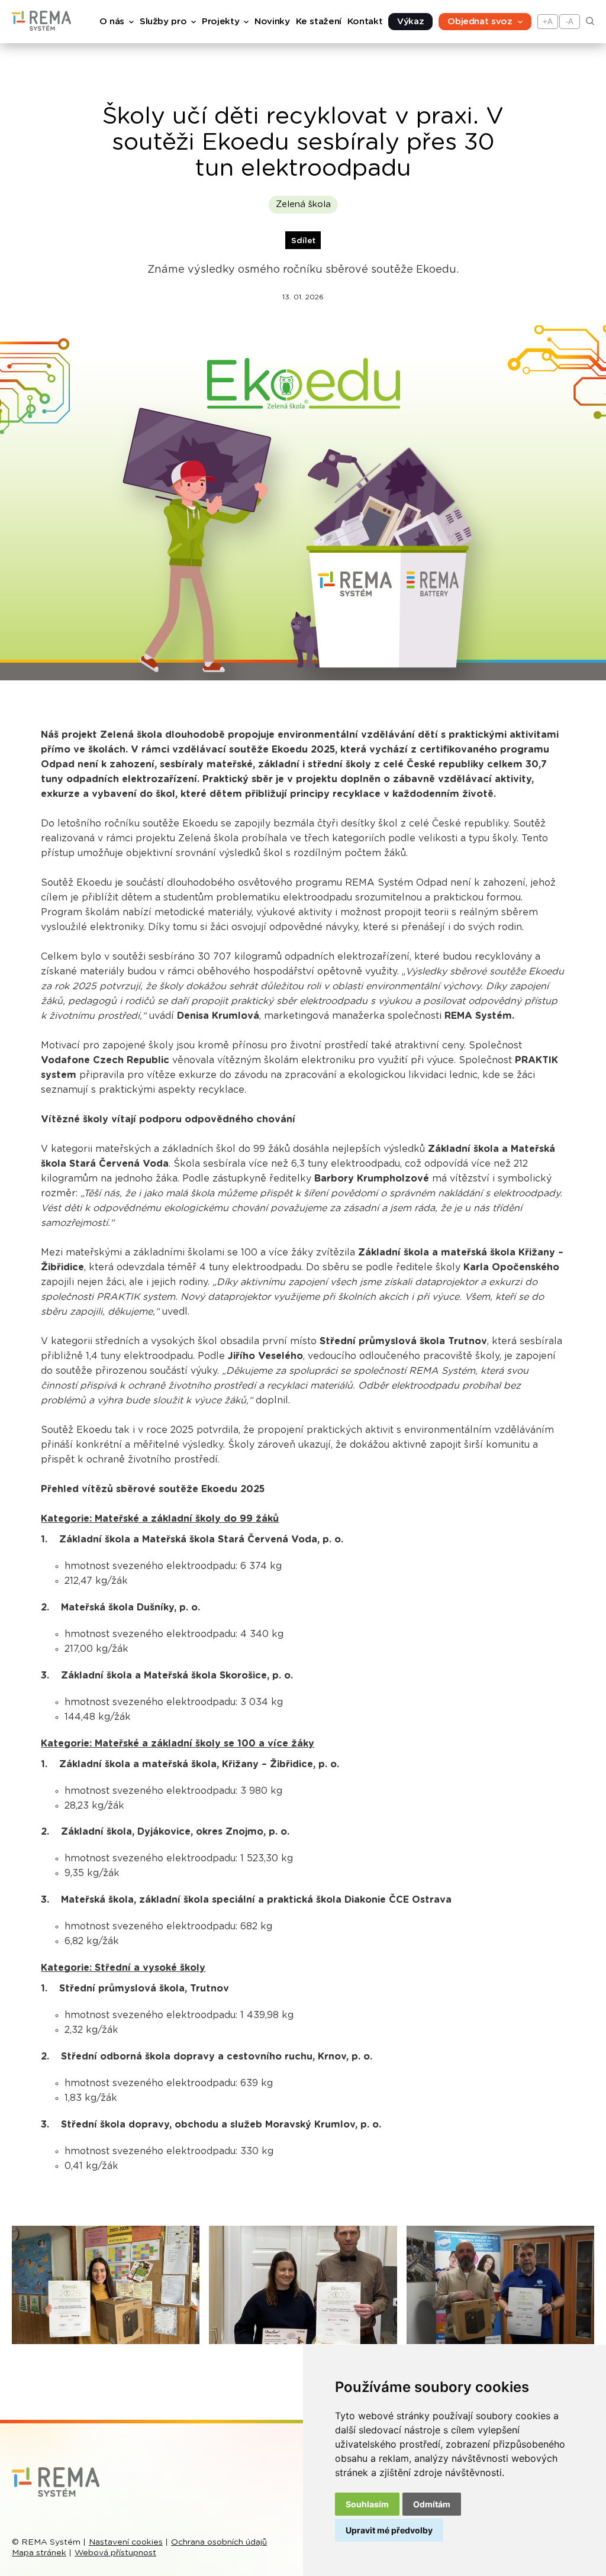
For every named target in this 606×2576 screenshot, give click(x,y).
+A (548, 22)
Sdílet (303, 241)
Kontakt (365, 22)
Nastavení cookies (126, 2542)
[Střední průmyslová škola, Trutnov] (500, 2285)
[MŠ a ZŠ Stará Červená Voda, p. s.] (106, 2285)
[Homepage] (41, 28)
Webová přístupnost (115, 2553)
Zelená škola (303, 204)
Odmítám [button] (432, 2504)
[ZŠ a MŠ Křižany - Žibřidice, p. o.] (303, 2285)
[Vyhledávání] (590, 22)
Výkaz (410, 22)
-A (570, 22)
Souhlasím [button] (367, 2504)
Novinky (272, 22)
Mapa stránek (39, 2553)
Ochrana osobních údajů (219, 2542)
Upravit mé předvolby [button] (389, 2530)
